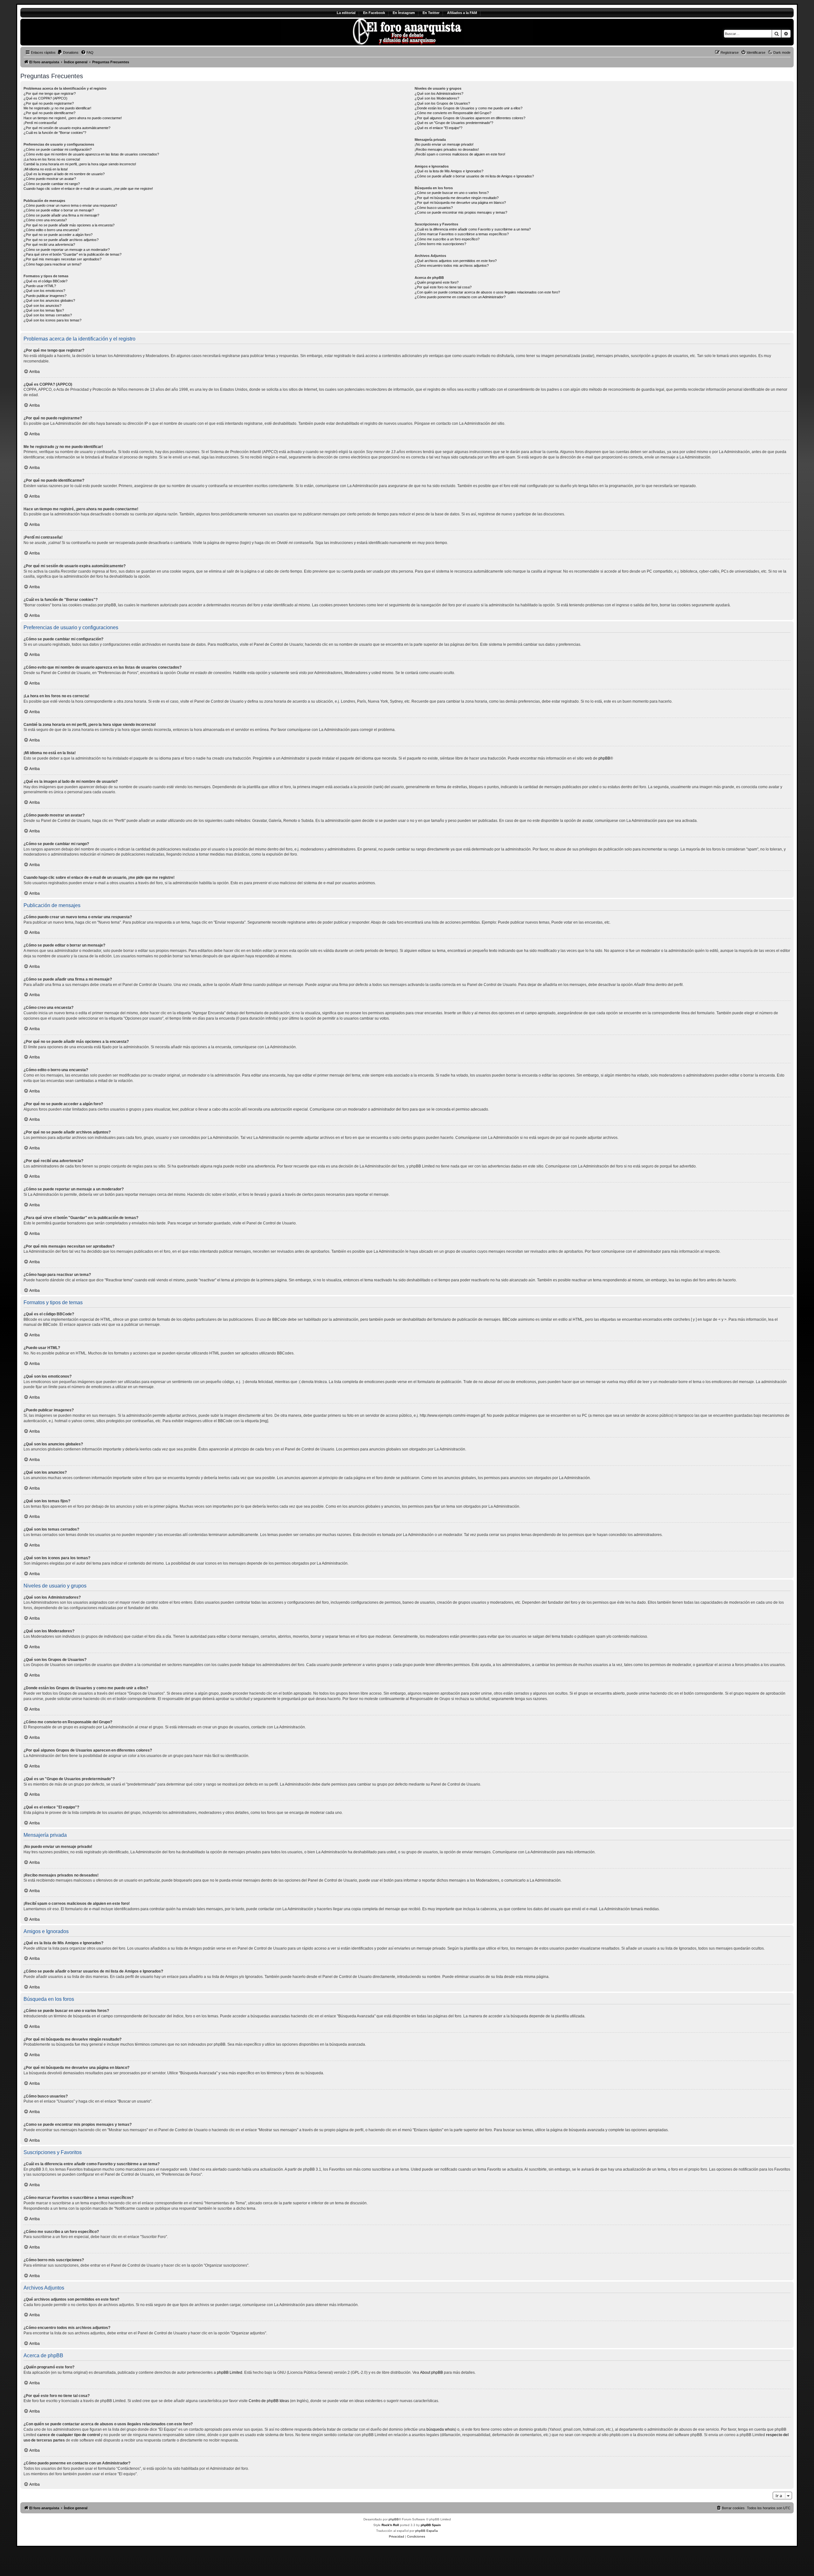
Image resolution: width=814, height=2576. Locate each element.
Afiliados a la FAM (462, 13)
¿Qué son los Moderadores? (437, 98)
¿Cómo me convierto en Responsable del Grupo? (453, 113)
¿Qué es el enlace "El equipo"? (438, 128)
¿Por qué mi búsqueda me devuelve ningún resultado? (457, 198)
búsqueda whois (441, 2429)
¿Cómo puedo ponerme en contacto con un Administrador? (460, 297)
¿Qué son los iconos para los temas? (52, 320)
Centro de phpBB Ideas (269, 2401)
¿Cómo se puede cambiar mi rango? (52, 184)
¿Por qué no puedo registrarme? (49, 103)
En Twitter (431, 13)
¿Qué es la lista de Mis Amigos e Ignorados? (449, 171)
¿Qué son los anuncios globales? (49, 300)
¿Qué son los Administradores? (439, 93)
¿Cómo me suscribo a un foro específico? (447, 239)
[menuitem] (68, 52)
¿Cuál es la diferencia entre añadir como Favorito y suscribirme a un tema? (473, 229)
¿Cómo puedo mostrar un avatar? (50, 179)
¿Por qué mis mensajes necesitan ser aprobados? (62, 259)
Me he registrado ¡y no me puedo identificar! (57, 108)
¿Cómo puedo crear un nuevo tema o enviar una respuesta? (70, 205)
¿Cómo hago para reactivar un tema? (52, 264)
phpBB (604, 758)
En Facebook (374, 13)
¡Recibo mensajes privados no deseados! (447, 149)
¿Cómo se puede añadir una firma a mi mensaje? (61, 215)
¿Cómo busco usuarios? (434, 208)
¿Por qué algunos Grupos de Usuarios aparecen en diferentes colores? (470, 118)
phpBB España (427, 2531)
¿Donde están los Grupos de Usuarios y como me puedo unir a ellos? (469, 108)
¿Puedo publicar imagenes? (45, 296)
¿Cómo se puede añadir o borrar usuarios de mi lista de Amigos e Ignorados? (474, 176)
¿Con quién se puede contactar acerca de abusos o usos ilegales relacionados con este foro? (487, 292)
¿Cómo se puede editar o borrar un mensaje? (59, 210)
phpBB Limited (230, 2373)
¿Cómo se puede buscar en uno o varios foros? (452, 193)
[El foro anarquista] (73, 32)
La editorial (346, 13)
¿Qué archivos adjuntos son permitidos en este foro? (456, 261)
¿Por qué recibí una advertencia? (49, 245)
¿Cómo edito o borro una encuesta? (51, 230)
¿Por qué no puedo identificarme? (49, 113)
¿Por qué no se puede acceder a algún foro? (58, 235)
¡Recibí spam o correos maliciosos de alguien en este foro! (460, 154)
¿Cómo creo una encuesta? (45, 220)
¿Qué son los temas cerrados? (48, 315)
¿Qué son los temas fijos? (44, 310)
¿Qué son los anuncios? (42, 306)
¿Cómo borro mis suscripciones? (440, 244)
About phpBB (431, 2373)
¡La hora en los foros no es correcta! (52, 159)
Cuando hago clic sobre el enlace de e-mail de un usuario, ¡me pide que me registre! (88, 189)
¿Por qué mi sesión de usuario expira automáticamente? (67, 128)
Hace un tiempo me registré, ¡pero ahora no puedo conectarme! (73, 118)
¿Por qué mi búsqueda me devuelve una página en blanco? (460, 203)
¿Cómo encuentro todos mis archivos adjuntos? (452, 265)
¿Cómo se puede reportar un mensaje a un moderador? (67, 250)
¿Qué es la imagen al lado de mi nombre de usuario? (64, 174)
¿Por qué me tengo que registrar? (50, 93)
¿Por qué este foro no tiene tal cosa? (443, 287)
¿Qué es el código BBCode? (45, 281)
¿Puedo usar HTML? (40, 286)
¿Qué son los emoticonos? (44, 291)
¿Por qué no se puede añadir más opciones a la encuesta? (69, 225)
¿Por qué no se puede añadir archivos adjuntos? (61, 240)
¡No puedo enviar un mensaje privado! (444, 144)
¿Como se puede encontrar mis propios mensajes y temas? (461, 212)
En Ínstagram (404, 13)
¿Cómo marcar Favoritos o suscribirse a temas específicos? (462, 234)
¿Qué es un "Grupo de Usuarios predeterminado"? (454, 123)
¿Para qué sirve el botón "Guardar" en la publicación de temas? (72, 254)
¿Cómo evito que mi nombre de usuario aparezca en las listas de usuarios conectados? (91, 154)
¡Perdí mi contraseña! (40, 123)
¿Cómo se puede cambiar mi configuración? (58, 149)
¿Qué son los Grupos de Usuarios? (442, 103)
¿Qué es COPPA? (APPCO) (45, 98)
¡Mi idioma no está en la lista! (46, 169)
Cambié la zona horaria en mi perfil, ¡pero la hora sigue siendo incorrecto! (80, 164)
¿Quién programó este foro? (437, 282)
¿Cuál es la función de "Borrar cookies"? (55, 133)
